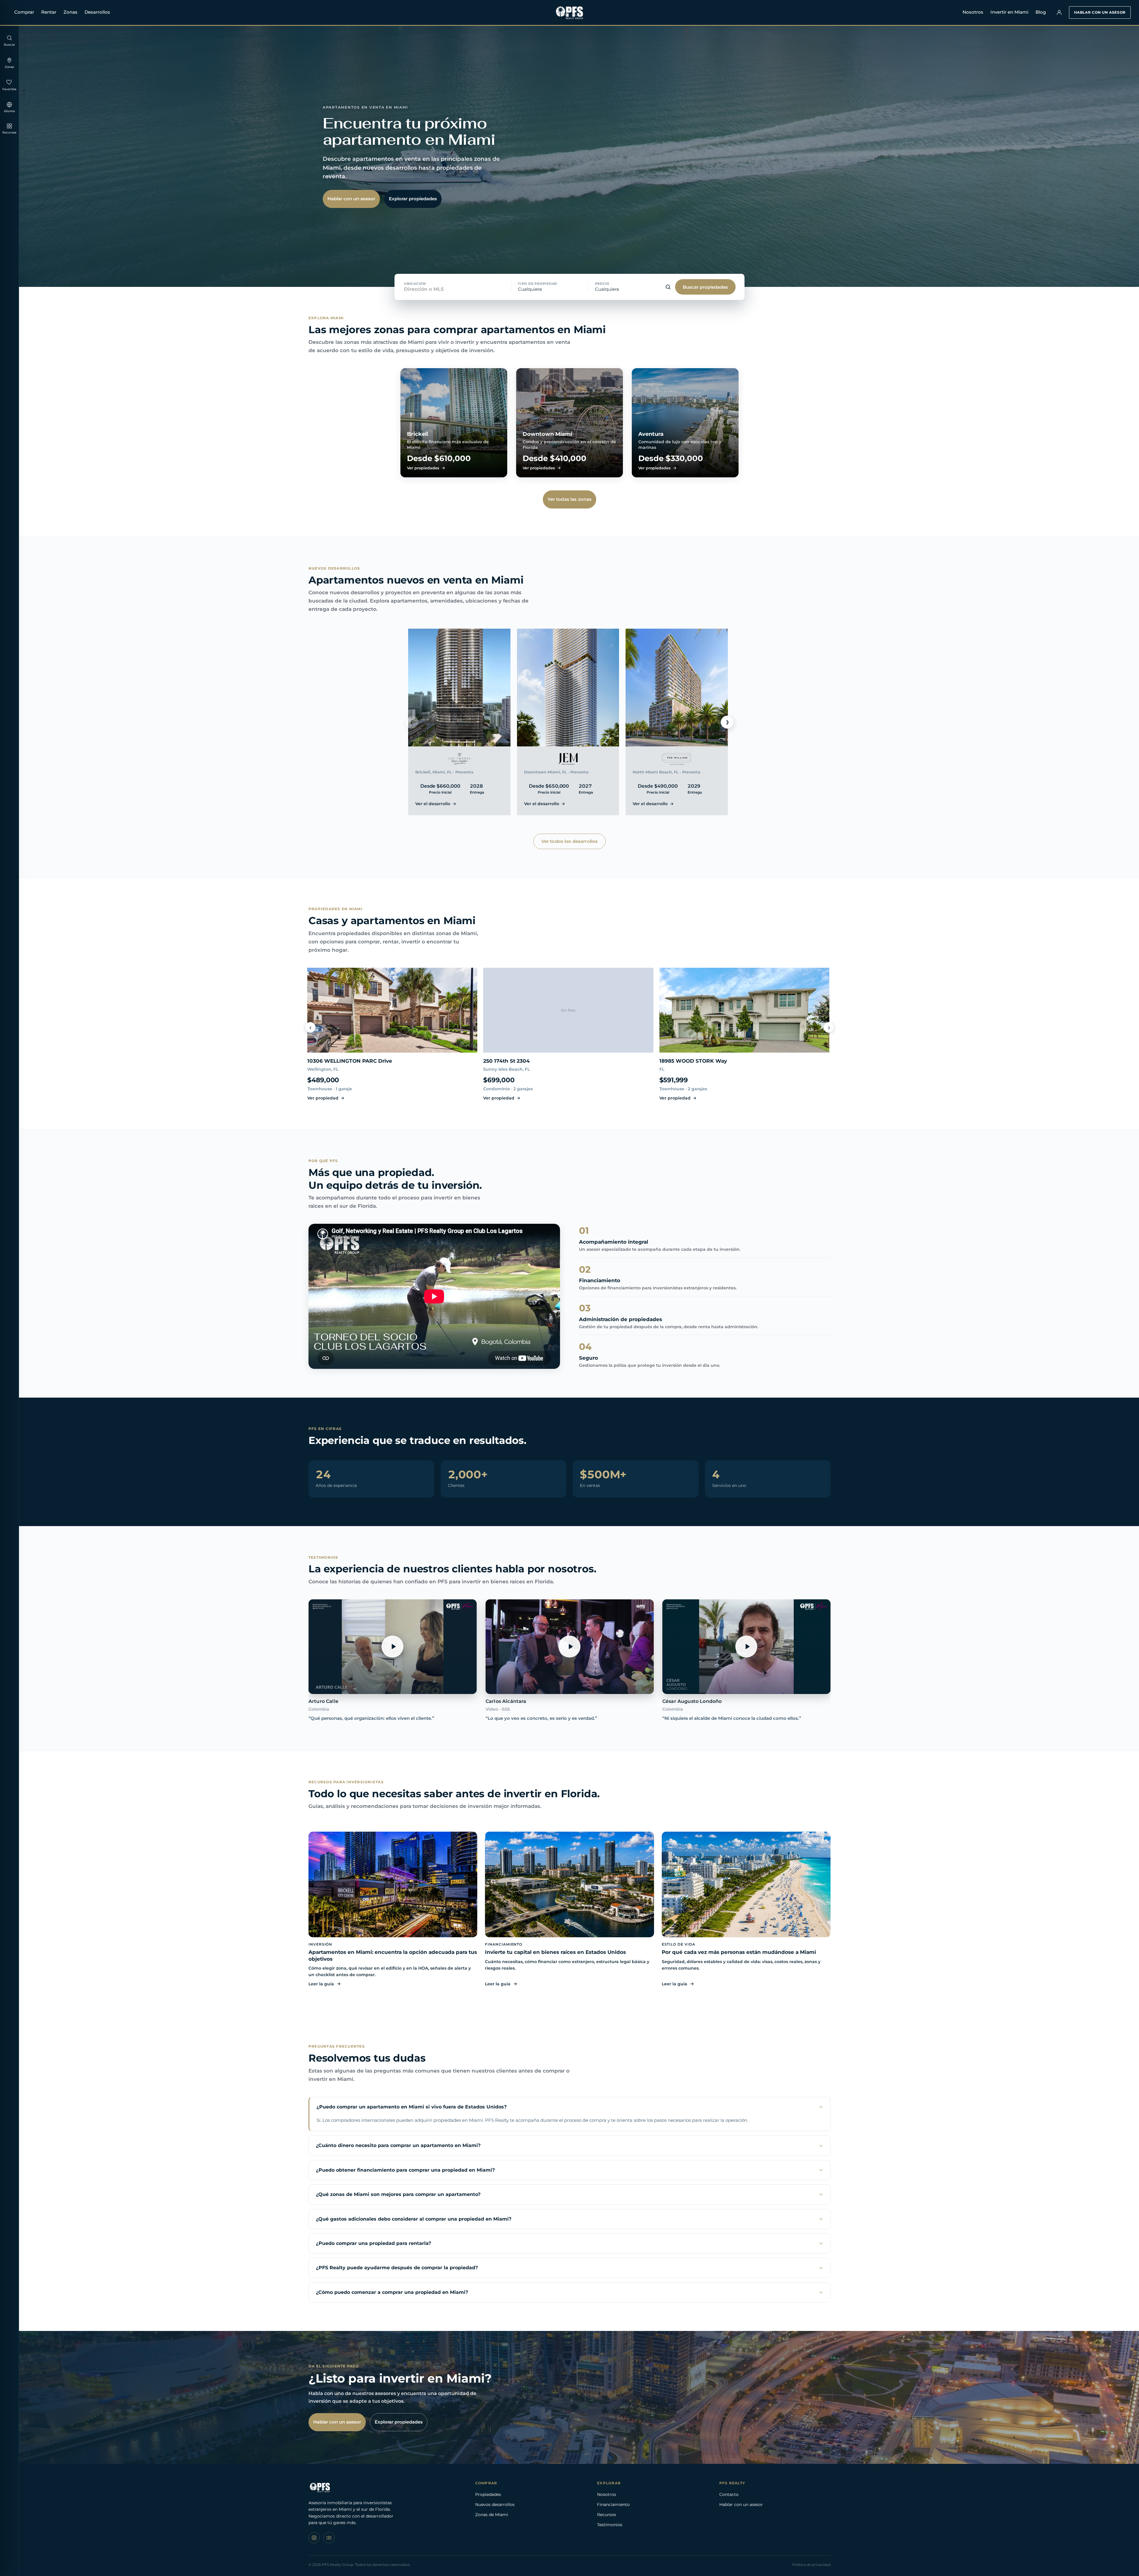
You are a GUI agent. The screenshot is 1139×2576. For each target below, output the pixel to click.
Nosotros (973, 12)
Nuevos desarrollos (495, 2505)
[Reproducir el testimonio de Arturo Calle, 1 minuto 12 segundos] (393, 1647)
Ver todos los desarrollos (570, 841)
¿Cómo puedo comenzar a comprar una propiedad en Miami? (392, 2292)
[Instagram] (314, 2538)
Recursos (607, 2515)
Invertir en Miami (1009, 12)
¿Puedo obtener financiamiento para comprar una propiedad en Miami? (405, 2170)
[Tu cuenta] (1059, 12)
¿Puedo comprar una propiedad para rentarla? (373, 2243)
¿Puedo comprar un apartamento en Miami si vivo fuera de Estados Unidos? (412, 2107)
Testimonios (610, 2525)
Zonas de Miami (492, 2515)
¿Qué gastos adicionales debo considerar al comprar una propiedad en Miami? (414, 2219)
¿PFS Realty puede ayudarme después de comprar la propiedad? (397, 2268)
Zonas (70, 12)
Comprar (24, 12)
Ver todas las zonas (570, 499)
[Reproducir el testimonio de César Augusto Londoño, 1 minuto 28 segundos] (746, 1647)
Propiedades (488, 2494)
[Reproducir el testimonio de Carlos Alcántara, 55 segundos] (570, 1647)
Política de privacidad (811, 2565)
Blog (1041, 12)
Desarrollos (97, 12)
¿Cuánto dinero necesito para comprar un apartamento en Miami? (398, 2145)
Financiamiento (613, 2505)
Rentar (49, 12)
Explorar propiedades (413, 199)
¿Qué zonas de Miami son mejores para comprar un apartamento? (398, 2194)
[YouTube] (329, 2538)
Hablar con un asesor (1100, 12)
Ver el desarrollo (433, 804)
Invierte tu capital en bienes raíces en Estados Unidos (555, 1952)
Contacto (729, 2494)
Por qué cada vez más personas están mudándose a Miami (739, 1952)
